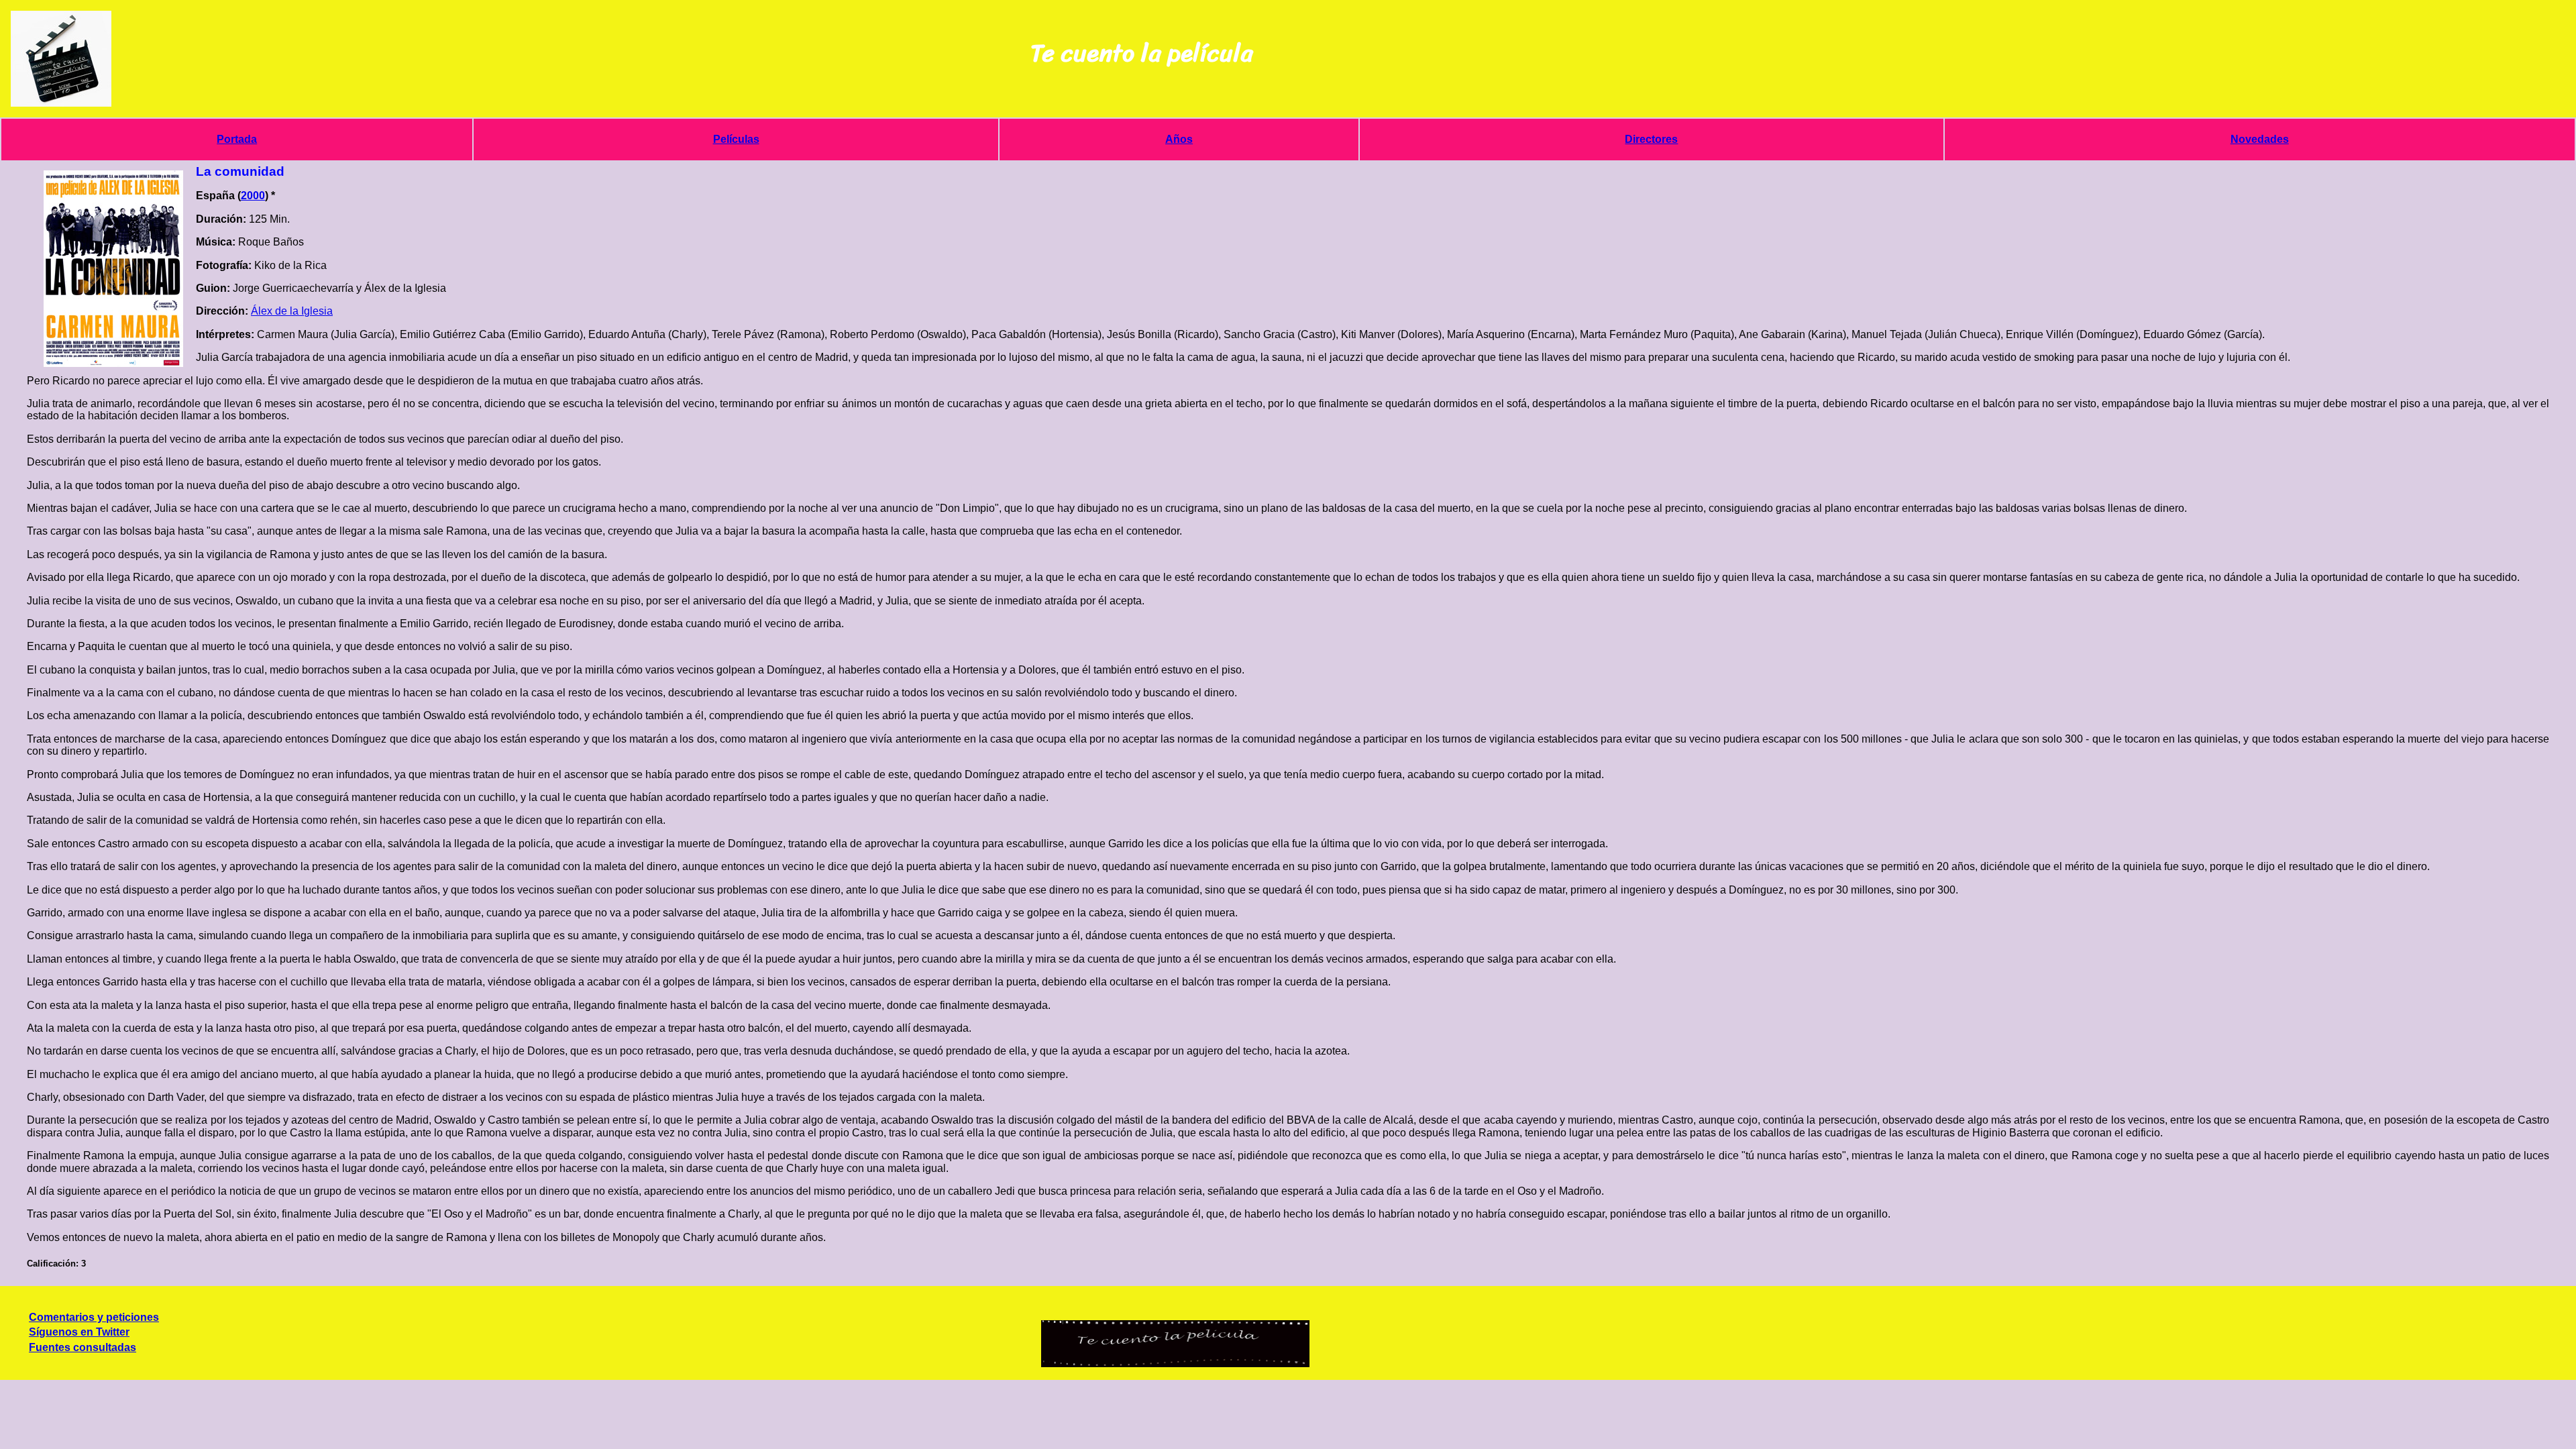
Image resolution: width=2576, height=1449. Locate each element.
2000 (253, 196)
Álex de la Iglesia (292, 311)
